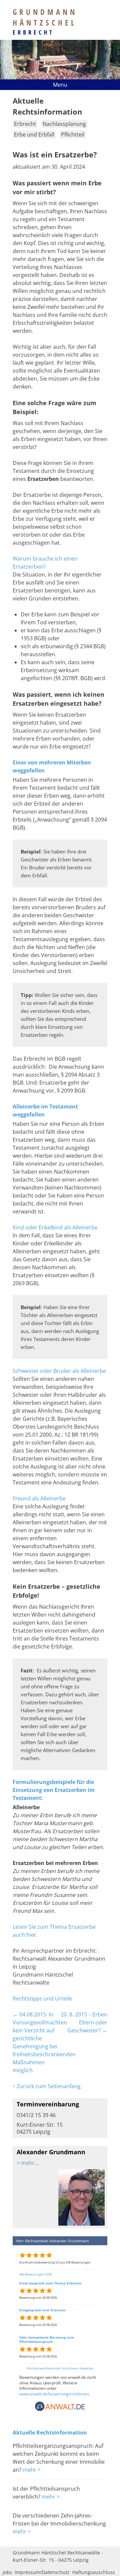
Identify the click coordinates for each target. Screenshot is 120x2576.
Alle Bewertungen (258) (36, 2274)
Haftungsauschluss (94, 2572)
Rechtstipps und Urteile (42, 1999)
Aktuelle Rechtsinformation (50, 2433)
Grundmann (45, 17)
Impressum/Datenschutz (42, 2572)
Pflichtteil (73, 134)
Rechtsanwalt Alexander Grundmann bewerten (60, 2368)
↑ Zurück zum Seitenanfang (47, 2086)
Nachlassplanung (64, 124)
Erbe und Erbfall (34, 134)
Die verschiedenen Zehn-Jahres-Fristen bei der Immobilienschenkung (59, 2520)
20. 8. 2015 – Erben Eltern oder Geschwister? (84, 2022)
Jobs (7, 2572)
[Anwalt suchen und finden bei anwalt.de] (60, 2410)
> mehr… (28, 2163)
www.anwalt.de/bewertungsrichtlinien (54, 2394)
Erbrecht (33, 32)
